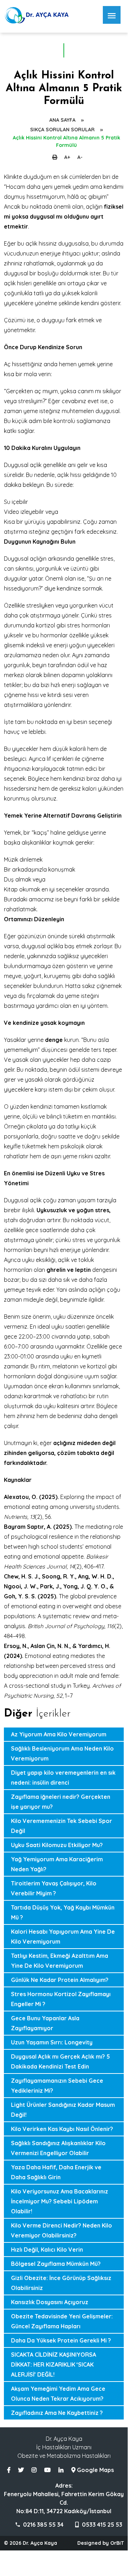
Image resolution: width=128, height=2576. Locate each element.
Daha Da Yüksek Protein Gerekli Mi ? (61, 2340)
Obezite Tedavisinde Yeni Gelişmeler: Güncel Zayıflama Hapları (62, 2321)
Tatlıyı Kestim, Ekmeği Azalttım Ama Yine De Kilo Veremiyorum (60, 1961)
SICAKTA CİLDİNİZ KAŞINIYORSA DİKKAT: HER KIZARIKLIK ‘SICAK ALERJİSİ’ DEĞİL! (54, 2364)
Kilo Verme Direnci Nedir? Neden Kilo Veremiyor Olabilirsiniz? (62, 2230)
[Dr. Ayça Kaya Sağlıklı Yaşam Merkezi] (38, 21)
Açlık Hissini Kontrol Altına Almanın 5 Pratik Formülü (66, 141)
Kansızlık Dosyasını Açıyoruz (50, 2302)
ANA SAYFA (62, 120)
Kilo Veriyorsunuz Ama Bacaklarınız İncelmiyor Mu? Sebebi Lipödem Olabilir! (60, 2201)
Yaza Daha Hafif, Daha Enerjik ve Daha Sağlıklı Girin (56, 2172)
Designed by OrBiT (101, 2543)
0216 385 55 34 (43, 2525)
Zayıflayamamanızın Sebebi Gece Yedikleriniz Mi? (57, 2086)
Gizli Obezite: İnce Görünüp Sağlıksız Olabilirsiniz (61, 2283)
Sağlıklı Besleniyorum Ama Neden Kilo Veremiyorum (62, 1753)
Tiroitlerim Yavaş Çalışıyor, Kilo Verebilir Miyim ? (54, 1888)
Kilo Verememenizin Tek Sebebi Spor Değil (62, 1826)
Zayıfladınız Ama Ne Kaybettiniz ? (57, 2413)
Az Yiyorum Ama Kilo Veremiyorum (59, 1734)
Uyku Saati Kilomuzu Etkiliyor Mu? (57, 1845)
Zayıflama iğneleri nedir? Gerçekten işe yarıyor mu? (61, 1802)
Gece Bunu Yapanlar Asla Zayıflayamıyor (45, 2023)
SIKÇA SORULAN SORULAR (62, 130)
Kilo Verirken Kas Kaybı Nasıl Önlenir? (62, 2129)
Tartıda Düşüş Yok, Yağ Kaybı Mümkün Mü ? (63, 1912)
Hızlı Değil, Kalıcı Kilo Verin (47, 2250)
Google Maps (95, 2470)
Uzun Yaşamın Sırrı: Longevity (52, 2042)
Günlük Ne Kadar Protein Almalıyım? (60, 1980)
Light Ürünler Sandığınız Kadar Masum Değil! (63, 2110)
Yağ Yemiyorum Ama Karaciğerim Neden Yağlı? (57, 1864)
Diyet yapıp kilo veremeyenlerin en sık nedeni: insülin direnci (63, 1778)
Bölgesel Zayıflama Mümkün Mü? (56, 2264)
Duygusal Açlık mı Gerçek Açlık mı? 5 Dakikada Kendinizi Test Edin (60, 2061)
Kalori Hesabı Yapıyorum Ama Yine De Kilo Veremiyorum (63, 1937)
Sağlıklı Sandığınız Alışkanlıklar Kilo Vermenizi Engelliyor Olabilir (58, 2148)
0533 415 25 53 (101, 2525)
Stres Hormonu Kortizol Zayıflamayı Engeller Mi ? (61, 1999)
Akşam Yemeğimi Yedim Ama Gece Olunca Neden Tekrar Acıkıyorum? (58, 2394)
